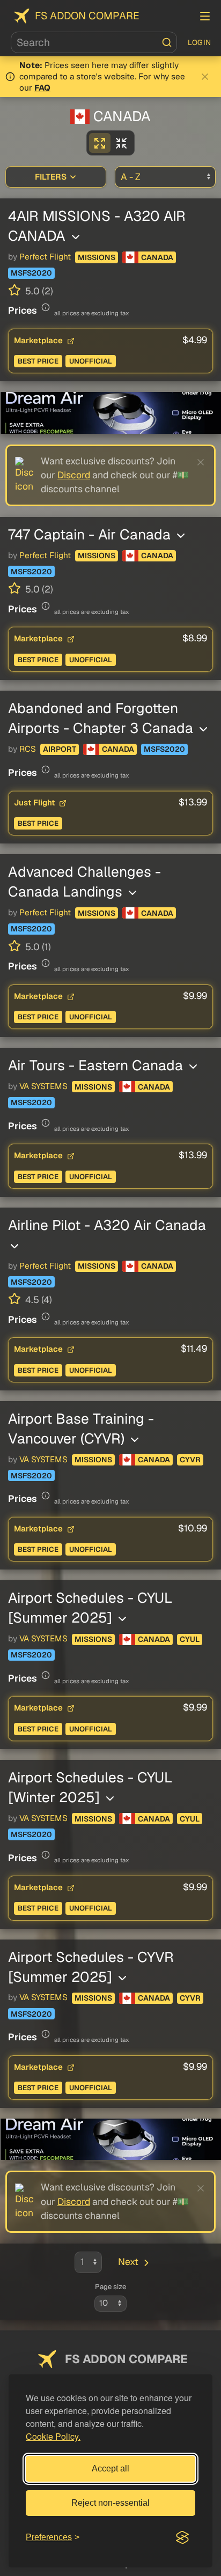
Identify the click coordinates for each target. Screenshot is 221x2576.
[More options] (76, 237)
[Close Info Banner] (205, 77)
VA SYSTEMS (43, 1086)
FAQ (42, 88)
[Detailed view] (100, 143)
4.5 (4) (38, 1300)
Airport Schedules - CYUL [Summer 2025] (90, 1608)
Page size (110, 2287)
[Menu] (205, 16)
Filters (51, 177)
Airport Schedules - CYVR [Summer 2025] (91, 1967)
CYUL (190, 1639)
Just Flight (35, 802)
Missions (97, 257)
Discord (74, 475)
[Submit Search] (167, 42)
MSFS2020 (31, 273)
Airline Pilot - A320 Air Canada (107, 1225)
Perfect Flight (45, 257)
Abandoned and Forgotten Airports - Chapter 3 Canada (102, 718)
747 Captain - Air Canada (91, 534)
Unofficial (91, 361)
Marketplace (39, 340)
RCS (28, 749)
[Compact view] (121, 143)
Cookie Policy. (53, 2436)
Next (128, 2262)
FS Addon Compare (87, 16)
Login (200, 42)
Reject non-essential (110, 2503)
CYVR (190, 1460)
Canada (157, 257)
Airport (60, 749)
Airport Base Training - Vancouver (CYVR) (81, 1428)
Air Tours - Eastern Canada (97, 1065)
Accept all (110, 2468)
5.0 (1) (37, 947)
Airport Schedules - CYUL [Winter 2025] (90, 1787)
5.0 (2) (38, 291)
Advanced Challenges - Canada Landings (84, 882)
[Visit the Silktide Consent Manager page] (182, 2537)
